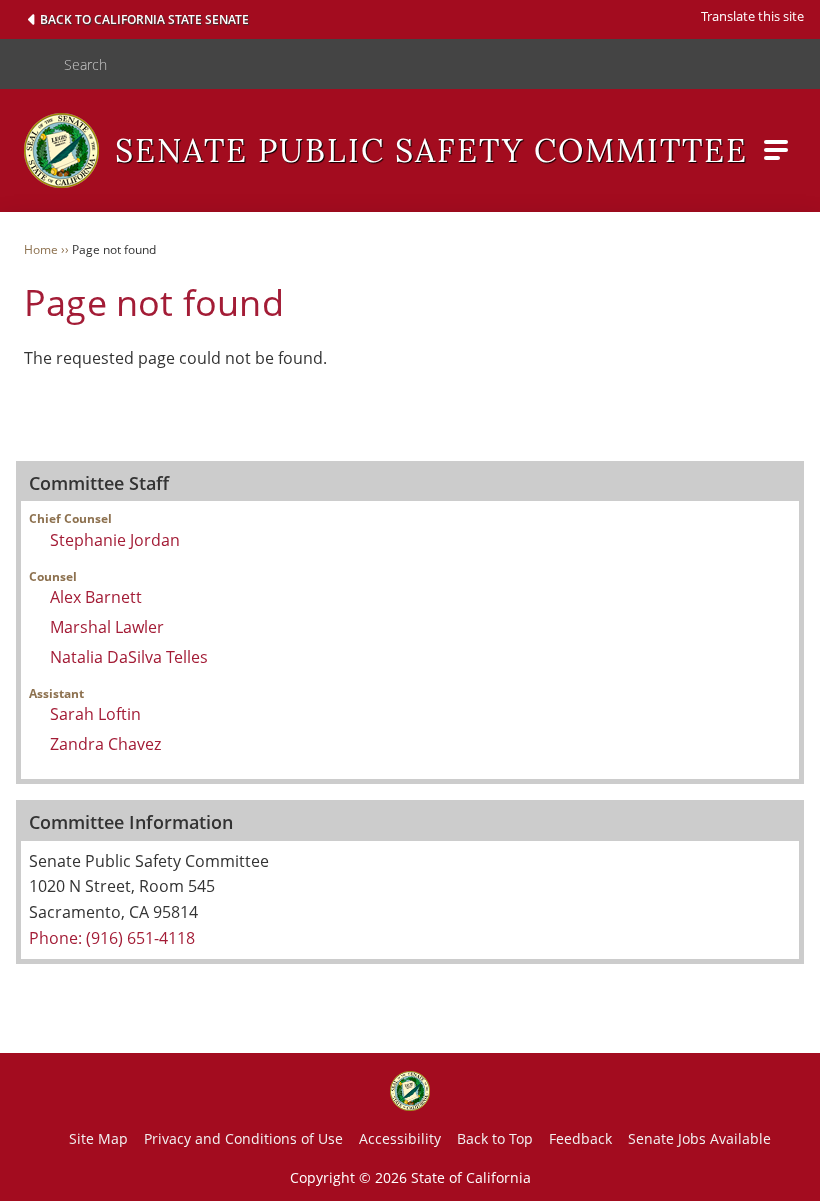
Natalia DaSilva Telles (129, 657)
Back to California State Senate (144, 19)
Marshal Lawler (107, 627)
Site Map (98, 1138)
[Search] (24, 64)
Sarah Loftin (95, 714)
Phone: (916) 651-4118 (112, 938)
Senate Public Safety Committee (431, 150)
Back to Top (495, 1138)
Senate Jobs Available (699, 1138)
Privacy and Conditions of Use (243, 1138)
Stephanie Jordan (115, 540)
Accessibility (400, 1138)
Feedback (580, 1138)
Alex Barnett (96, 597)
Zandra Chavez (105, 744)
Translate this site (752, 16)
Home (41, 249)
